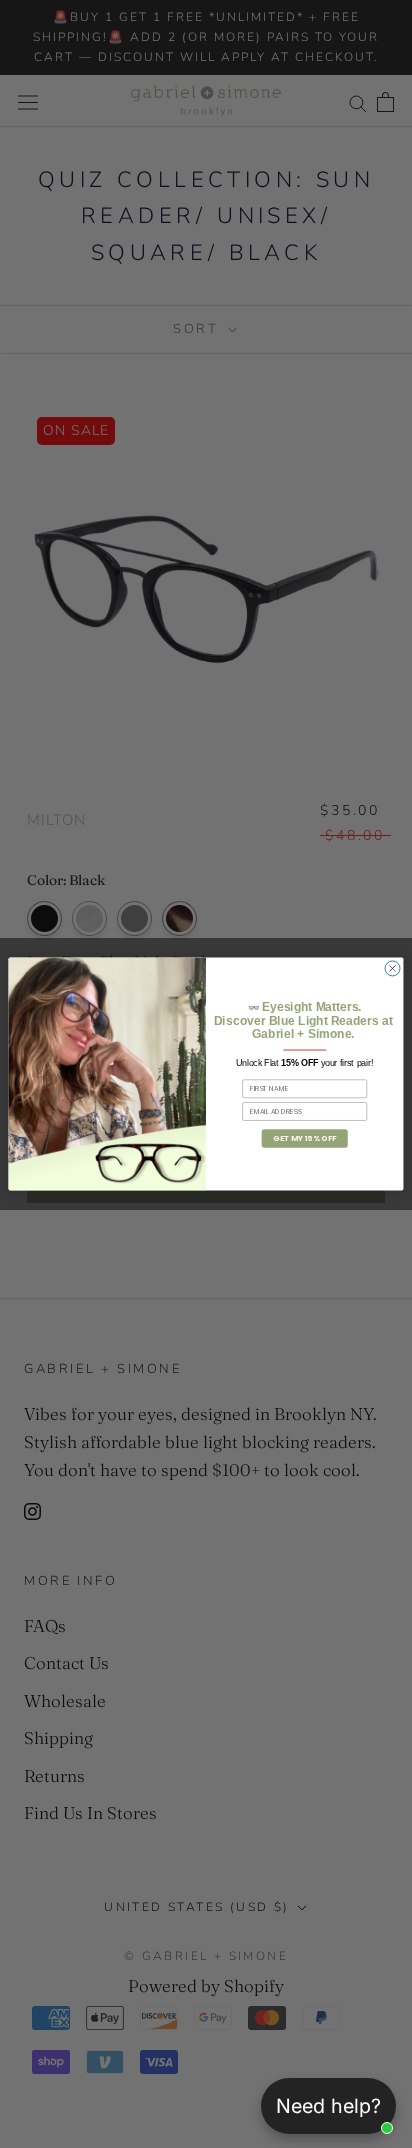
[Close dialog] (392, 968)
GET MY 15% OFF (304, 1138)
